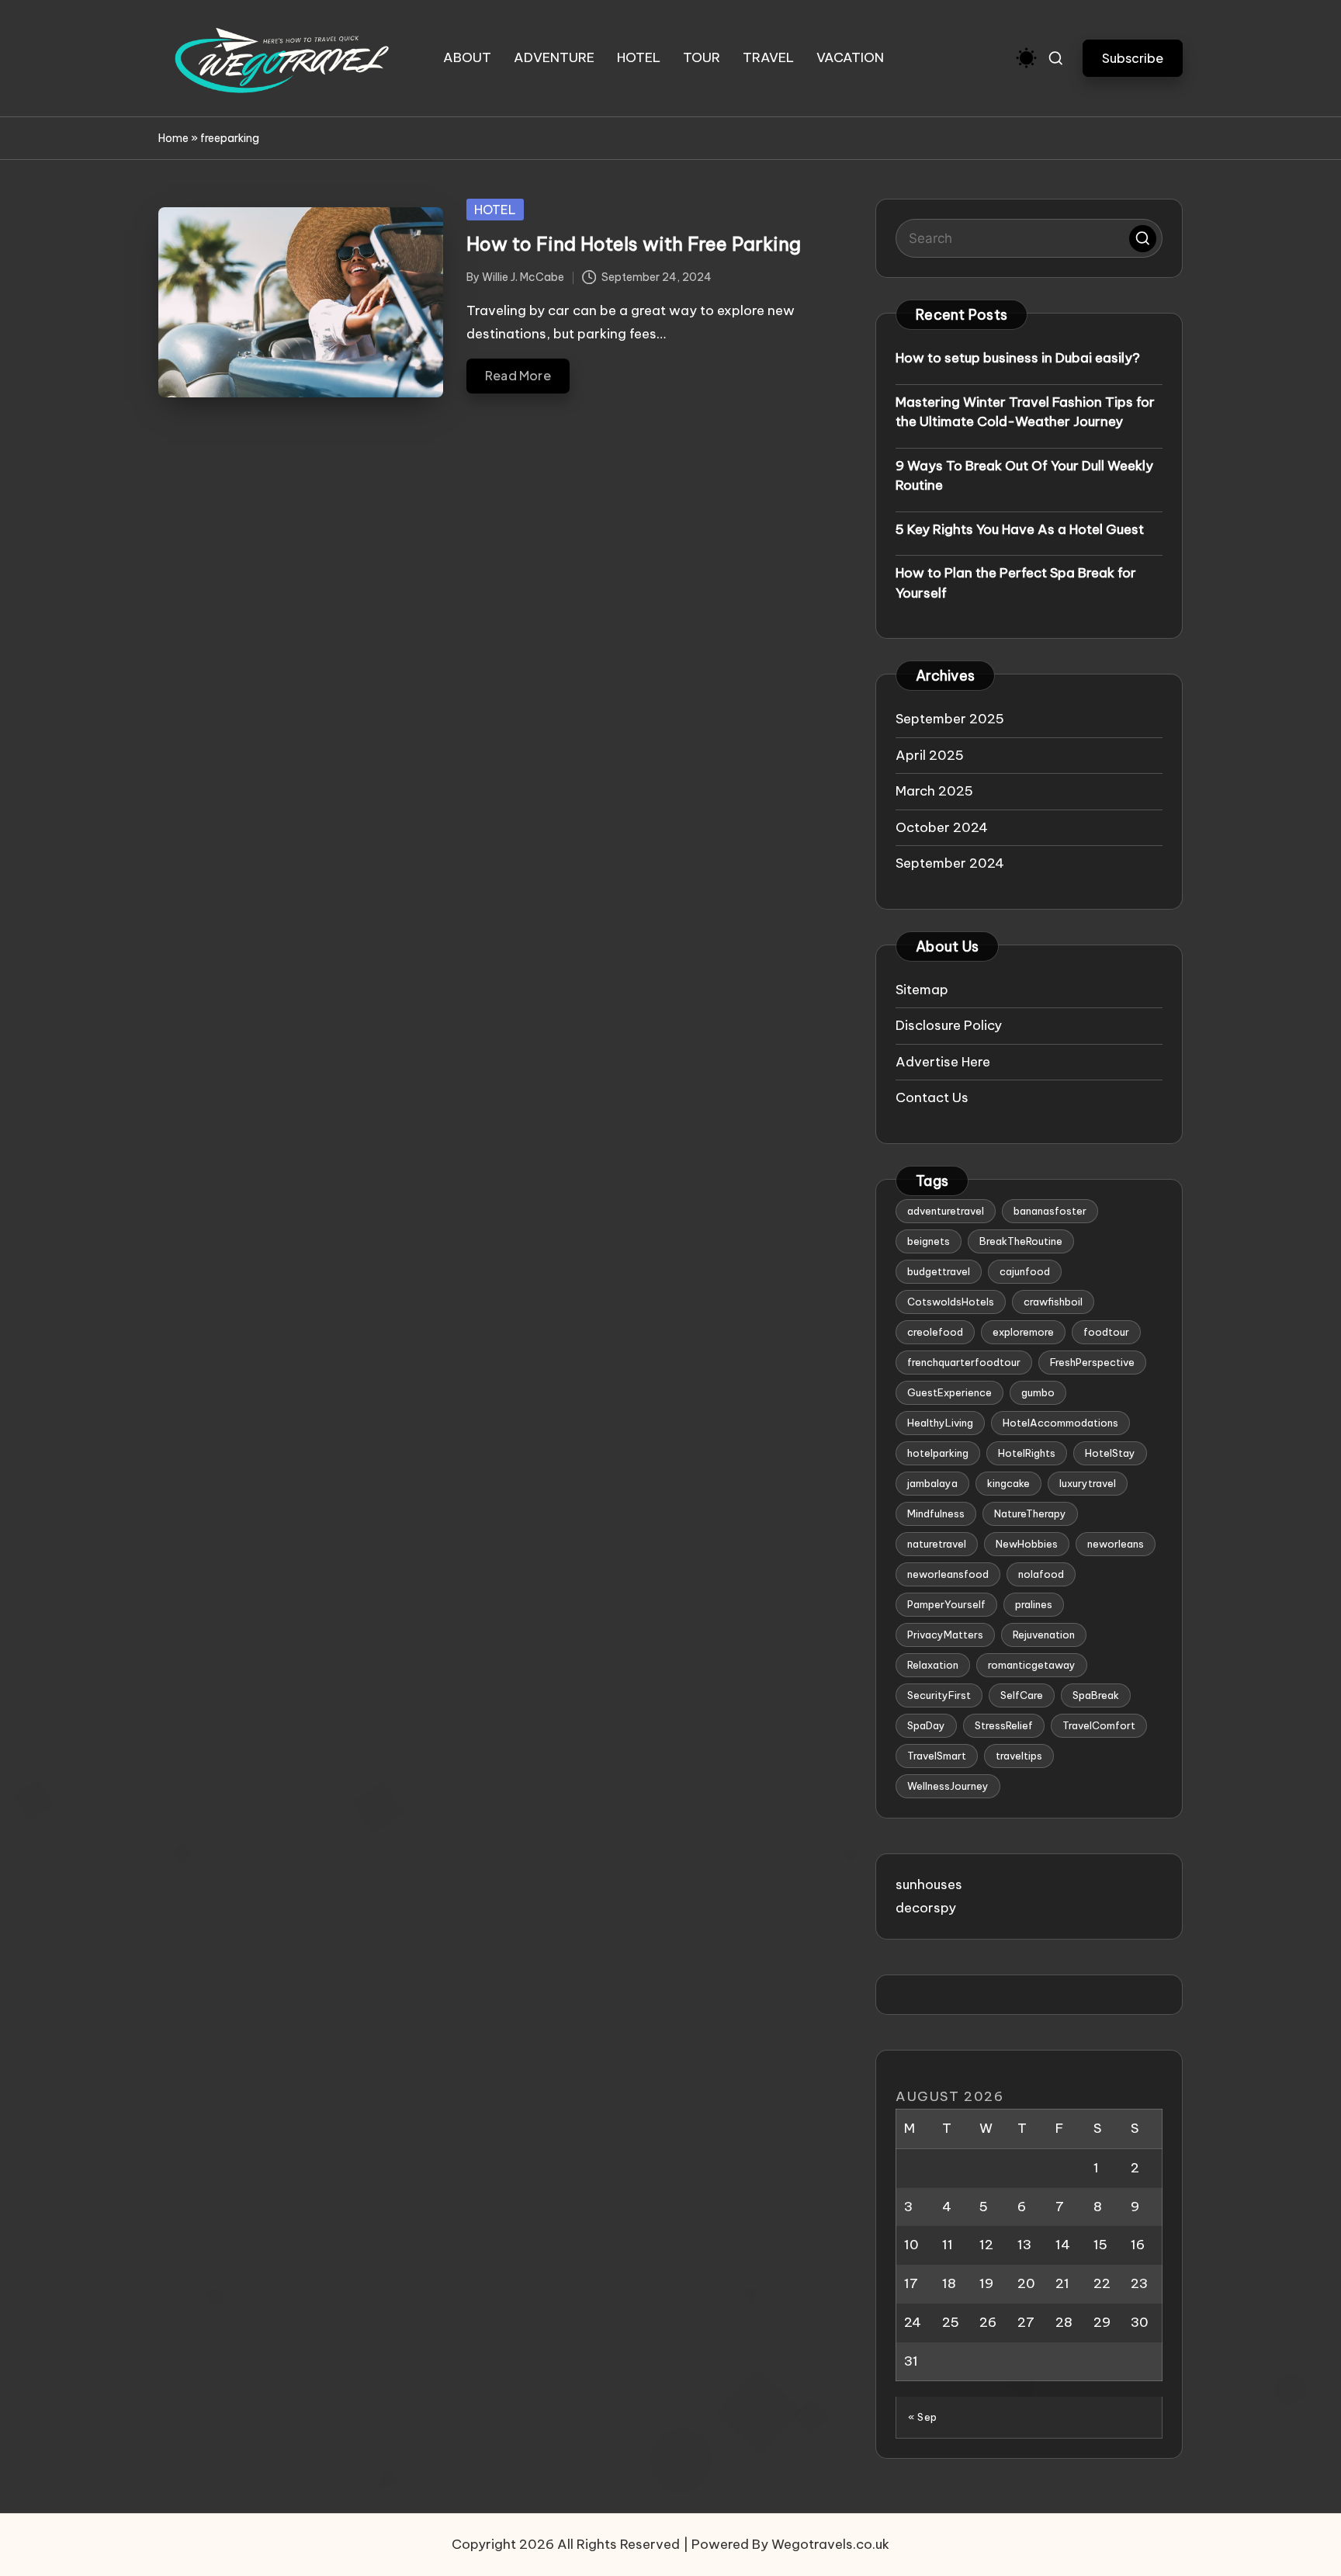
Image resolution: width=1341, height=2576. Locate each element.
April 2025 (930, 755)
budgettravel (939, 1271)
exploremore (1023, 1332)
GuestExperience (949, 1392)
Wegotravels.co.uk (830, 2544)
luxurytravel (1088, 1483)
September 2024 (950, 863)
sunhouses (929, 1884)
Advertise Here (943, 1062)
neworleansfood (948, 1574)
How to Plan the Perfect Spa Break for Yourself (1016, 583)
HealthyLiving (940, 1423)
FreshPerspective (1092, 1362)
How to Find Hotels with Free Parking (634, 244)
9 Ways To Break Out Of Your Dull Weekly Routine (1024, 476)
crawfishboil (1053, 1302)
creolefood (935, 1332)
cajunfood (1025, 1271)
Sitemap (922, 990)
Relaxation (933, 1665)
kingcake (1008, 1483)
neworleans (1116, 1544)
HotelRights (1027, 1453)
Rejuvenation (1044, 1635)
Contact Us (932, 1097)
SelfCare (1022, 1695)
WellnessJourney (948, 1786)
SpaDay (926, 1725)
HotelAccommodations (1060, 1423)
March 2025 (934, 791)
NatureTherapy (1030, 1513)
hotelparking (938, 1453)
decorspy (926, 1908)
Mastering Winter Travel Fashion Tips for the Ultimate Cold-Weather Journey (1025, 412)
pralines (1034, 1604)
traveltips (1019, 1756)
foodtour (1106, 1332)
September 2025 (950, 719)
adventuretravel (946, 1211)
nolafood (1041, 1574)
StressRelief (1004, 1725)
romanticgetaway (1032, 1665)
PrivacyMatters (945, 1635)
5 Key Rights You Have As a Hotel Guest (1020, 529)
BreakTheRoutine (1021, 1241)
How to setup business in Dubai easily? (1018, 358)
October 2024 (942, 827)
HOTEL (495, 210)
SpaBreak (1096, 1695)
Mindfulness (936, 1513)
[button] (1133, 58)
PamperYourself (946, 1604)
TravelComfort (1099, 1725)
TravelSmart (937, 1756)
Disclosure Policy (949, 1025)
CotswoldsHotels (951, 1302)
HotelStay (1110, 1453)
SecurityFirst (939, 1695)
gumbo (1038, 1392)
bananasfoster (1050, 1211)
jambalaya (932, 1483)
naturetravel (937, 1544)
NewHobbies (1027, 1544)
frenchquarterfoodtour (964, 1362)
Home (173, 138)
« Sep (923, 2417)
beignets (929, 1241)
